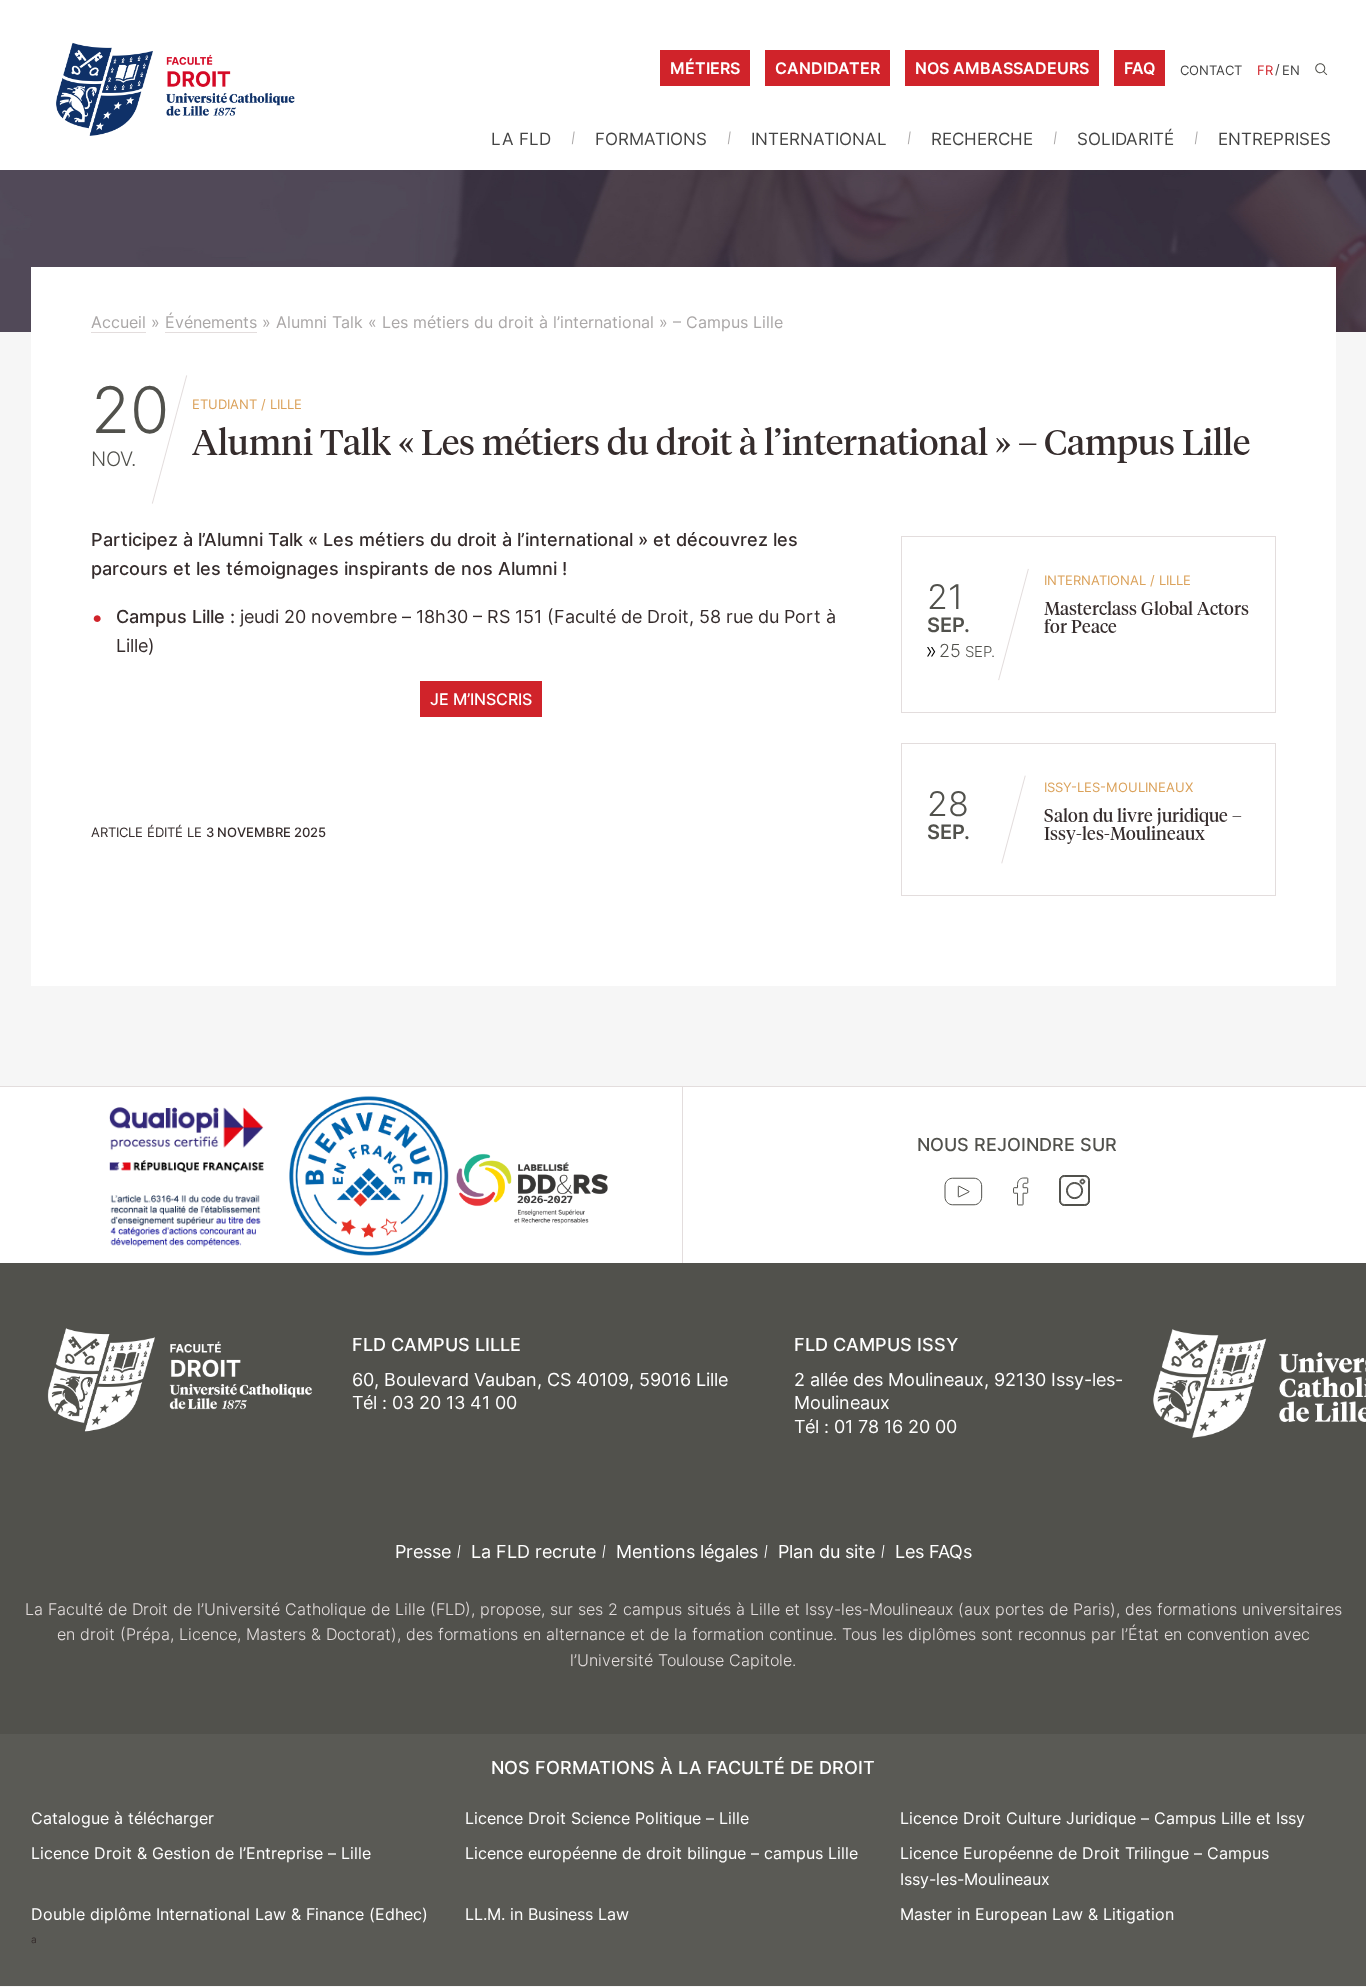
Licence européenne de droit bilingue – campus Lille (661, 1853)
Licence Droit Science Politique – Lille (607, 1818)
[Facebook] (1021, 1196)
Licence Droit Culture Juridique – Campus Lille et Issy (1102, 1818)
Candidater (827, 68)
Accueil (118, 322)
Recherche (982, 139)
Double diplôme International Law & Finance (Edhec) (229, 1914)
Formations (651, 139)
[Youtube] (963, 1196)
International (819, 139)
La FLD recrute (533, 1551)
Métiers (705, 68)
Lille (286, 404)
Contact (1211, 70)
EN (1291, 70)
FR (1265, 70)
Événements (211, 322)
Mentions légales (687, 1551)
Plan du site (826, 1551)
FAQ (1139, 68)
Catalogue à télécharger (122, 1818)
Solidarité (1125, 139)
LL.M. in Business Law (547, 1914)
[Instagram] (1074, 1195)
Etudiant (224, 404)
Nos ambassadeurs (1002, 68)
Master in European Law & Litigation (1037, 1914)
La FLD (521, 139)
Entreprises (1274, 139)
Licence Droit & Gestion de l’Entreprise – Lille (201, 1853)
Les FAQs (933, 1551)
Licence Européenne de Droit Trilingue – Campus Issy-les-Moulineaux (1084, 1866)
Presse (423, 1551)
